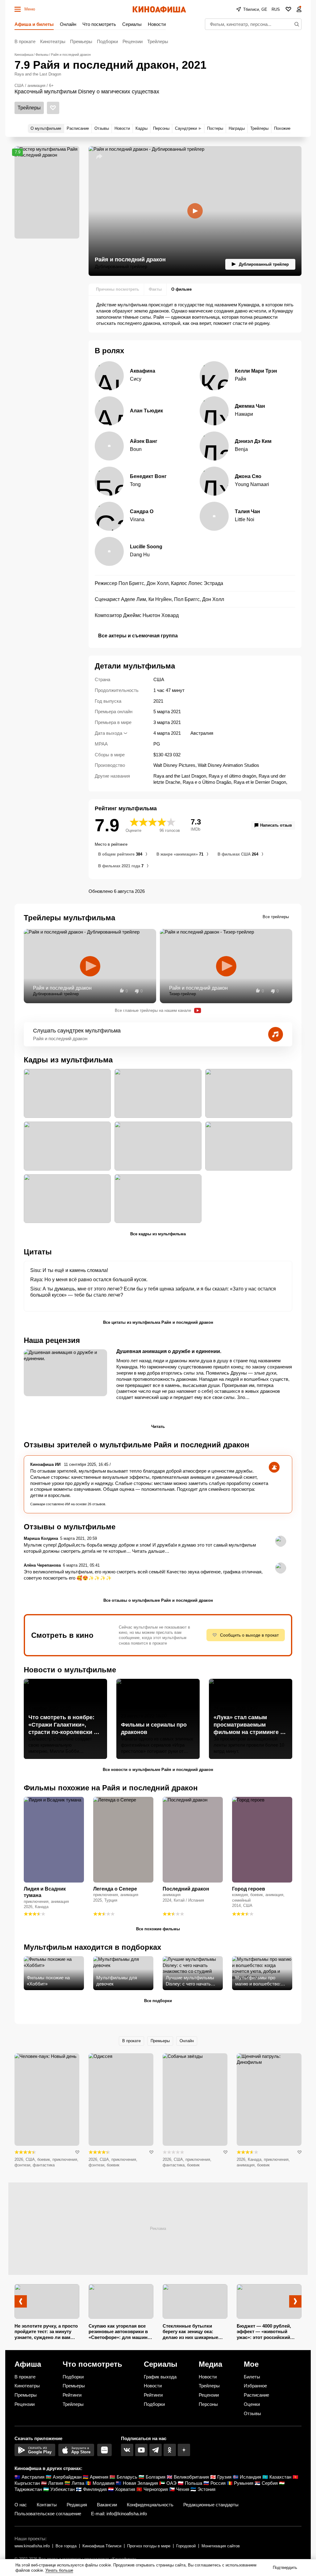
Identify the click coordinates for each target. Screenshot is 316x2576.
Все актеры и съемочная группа (138, 636)
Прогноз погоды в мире (149, 2546)
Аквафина (143, 371)
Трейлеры (158, 41)
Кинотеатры (53, 41)
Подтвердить (285, 2568)
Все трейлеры (276, 917)
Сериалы (132, 24)
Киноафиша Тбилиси (102, 2546)
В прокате (25, 41)
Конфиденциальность (150, 2505)
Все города (66, 2546)
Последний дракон (186, 1889)
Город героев (249, 1889)
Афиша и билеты (34, 24)
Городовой (186, 2546)
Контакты (47, 2505)
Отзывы (252, 2413)
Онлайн (68, 24)
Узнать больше (59, 2570)
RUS (276, 9)
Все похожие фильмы (158, 1929)
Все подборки (158, 2001)
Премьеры (81, 41)
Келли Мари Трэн (256, 371)
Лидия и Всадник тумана (45, 1892)
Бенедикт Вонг (148, 476)
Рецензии (133, 41)
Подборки (107, 41)
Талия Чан (247, 511)
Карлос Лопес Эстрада (197, 583)
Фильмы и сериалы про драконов (154, 1728)
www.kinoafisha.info (32, 2546)
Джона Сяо (248, 476)
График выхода (160, 2377)
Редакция (77, 2505)
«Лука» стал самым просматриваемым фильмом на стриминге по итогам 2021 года (250, 1725)
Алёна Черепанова (42, 1565)
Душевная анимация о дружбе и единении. (169, 1351)
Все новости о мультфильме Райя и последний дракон (158, 1770)
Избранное (255, 2386)
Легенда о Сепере (115, 1889)
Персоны (208, 2404)
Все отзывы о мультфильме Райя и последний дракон (158, 1600)
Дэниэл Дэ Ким (253, 441)
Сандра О (142, 511)
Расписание (256, 2395)
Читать (158, 1427)
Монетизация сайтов (221, 2546)
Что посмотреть (99, 24)
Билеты (252, 2377)
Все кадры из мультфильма (158, 1234)
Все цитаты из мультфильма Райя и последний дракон (158, 1322)
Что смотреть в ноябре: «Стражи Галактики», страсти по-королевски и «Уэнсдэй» (63, 1725)
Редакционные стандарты (211, 2505)
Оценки (252, 2404)
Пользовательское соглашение (48, 2514)
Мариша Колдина (41, 1538)
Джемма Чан (250, 406)
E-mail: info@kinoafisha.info (119, 2514)
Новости (157, 24)
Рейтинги (72, 2395)
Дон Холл (158, 583)
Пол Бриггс (131, 583)
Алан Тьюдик (146, 411)
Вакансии (107, 2505)
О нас (21, 2505)
